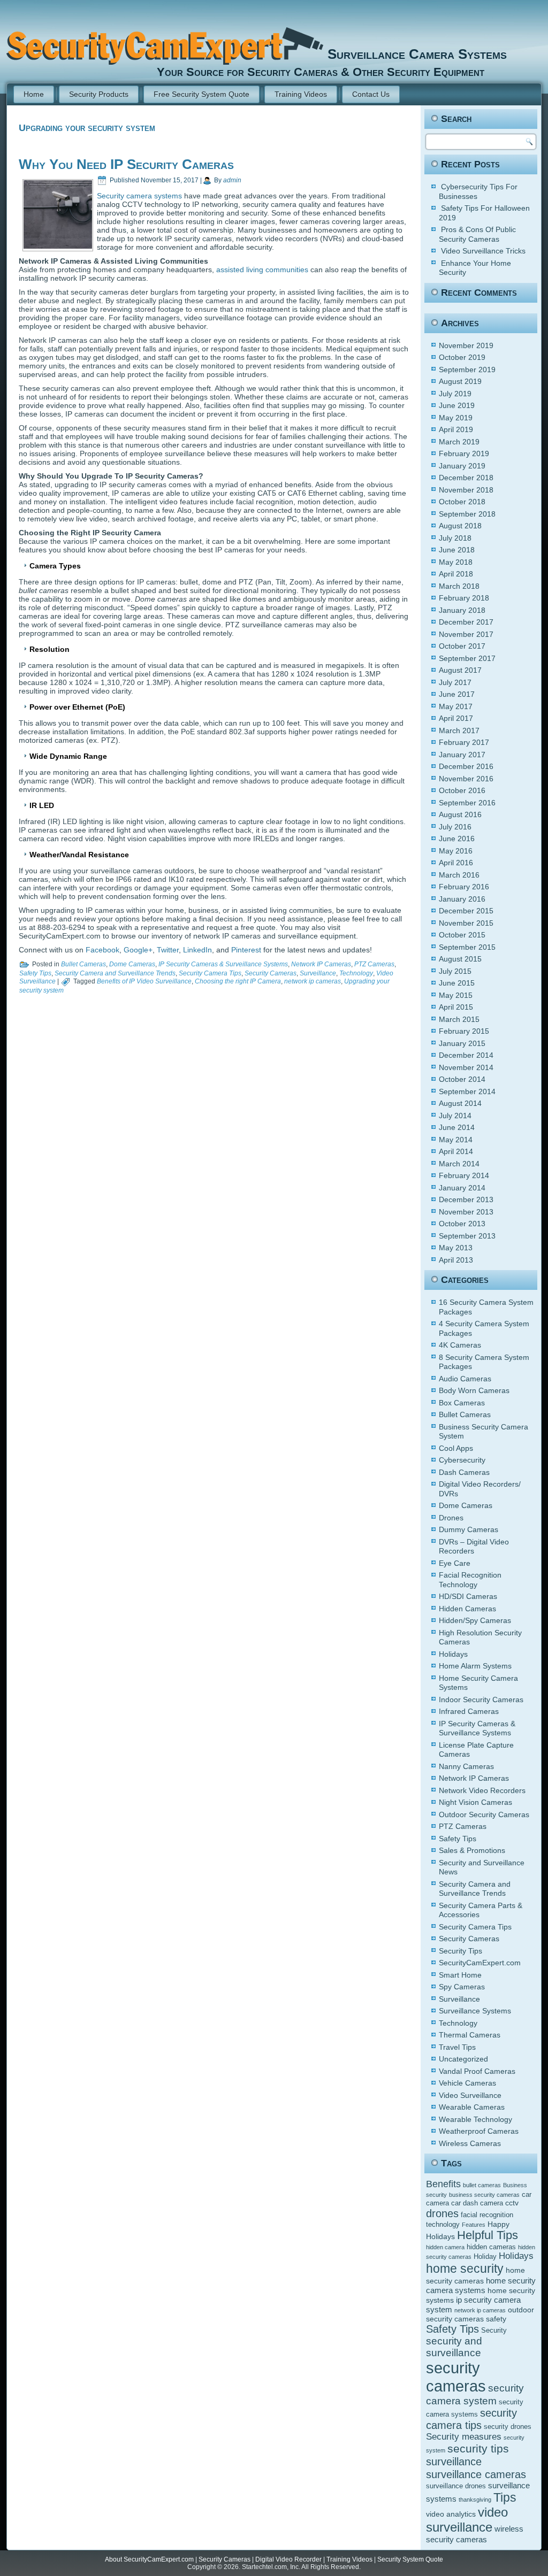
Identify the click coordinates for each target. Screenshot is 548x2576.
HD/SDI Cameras (468, 1596)
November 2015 (466, 923)
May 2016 (456, 851)
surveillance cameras (476, 2474)
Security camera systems (139, 196)
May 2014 (456, 1140)
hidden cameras (491, 2247)
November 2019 (466, 345)
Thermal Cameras (470, 2035)
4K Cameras (460, 1345)
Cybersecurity (462, 1460)
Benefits (443, 2184)
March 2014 (459, 1164)
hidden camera (445, 2247)
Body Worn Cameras (474, 1390)
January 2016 (462, 899)
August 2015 (460, 959)
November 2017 (466, 634)
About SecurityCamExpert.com (149, 2559)
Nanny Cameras (466, 1766)
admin (232, 180)
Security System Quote (410, 2559)
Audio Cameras (465, 1379)
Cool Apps (456, 1448)
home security (465, 2269)
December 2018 (466, 478)
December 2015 (466, 911)
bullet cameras (482, 2185)
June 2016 (457, 839)
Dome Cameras (132, 964)
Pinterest (246, 950)
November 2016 (466, 779)
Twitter (168, 950)
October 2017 (462, 646)
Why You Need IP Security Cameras (126, 164)
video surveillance (467, 2520)
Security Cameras (271, 973)
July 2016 (455, 827)
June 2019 (457, 405)
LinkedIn (197, 950)
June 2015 (457, 983)
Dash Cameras (464, 1472)
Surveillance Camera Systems (417, 54)
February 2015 (464, 1031)
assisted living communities (262, 270)
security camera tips (471, 2419)
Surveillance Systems (475, 2011)
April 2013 (456, 1260)
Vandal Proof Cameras (477, 2071)
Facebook (102, 950)
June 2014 (457, 1127)
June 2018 (457, 550)
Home (34, 94)
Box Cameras (462, 1403)
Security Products (99, 94)
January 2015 (462, 1043)
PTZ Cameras (374, 964)
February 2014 (464, 1175)
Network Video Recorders (482, 1790)
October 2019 (462, 357)
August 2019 (460, 381)
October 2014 (462, 1079)
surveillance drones (456, 2486)
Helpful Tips (488, 2235)
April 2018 (456, 574)
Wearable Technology (475, 2119)
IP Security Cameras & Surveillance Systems (223, 964)
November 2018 (466, 490)
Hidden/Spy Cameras (475, 1620)
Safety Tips (35, 973)
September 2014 (467, 1091)
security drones (508, 2427)
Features (474, 2225)
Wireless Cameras (470, 2143)
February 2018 (464, 598)
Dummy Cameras (469, 1529)
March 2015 (459, 1019)
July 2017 (455, 682)
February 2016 (464, 887)
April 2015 (456, 1007)
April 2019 (456, 429)
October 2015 (462, 935)
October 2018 (462, 502)
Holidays (453, 1654)
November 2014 (466, 1067)
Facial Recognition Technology (470, 1580)
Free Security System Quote (201, 94)
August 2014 (460, 1103)
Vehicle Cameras (467, 2083)
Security (494, 2331)
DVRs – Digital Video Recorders (474, 1547)
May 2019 (456, 418)
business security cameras (484, 2195)
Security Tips (461, 1951)
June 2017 (457, 694)
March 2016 (459, 875)
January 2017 (462, 755)
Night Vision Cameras (475, 1802)
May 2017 (456, 706)
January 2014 (462, 1188)
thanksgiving (475, 2500)
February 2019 (464, 453)
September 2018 (467, 514)
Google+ (138, 950)
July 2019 (455, 394)
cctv (512, 2203)
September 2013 (467, 1236)
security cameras (456, 2377)
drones (442, 2213)
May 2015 (456, 995)
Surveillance (318, 973)
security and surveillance (454, 2347)
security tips (478, 2449)
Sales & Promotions (472, 1850)
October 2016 (462, 790)
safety (496, 2319)
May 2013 (456, 1248)
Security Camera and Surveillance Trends (115, 973)
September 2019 (467, 370)
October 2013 (462, 1224)
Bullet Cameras (83, 964)
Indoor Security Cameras (481, 1700)
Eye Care (455, 1563)
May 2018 (456, 562)
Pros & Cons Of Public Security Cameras (477, 234)
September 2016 (467, 803)
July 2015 (455, 971)
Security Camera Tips (210, 973)
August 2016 (460, 814)
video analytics (451, 2514)
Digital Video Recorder (288, 2559)
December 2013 (466, 1199)
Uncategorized (463, 2059)
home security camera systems (481, 2285)
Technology (356, 973)
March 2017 (459, 730)
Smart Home (460, 1975)
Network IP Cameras (321, 964)
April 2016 (456, 863)
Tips (505, 2497)
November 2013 (466, 1212)
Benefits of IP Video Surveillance (144, 981)
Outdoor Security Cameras (484, 1814)
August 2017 (460, 670)
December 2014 (466, 1055)
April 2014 (456, 1151)
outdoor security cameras (480, 2314)
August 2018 (460, 526)
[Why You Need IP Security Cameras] (58, 246)
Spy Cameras (462, 1987)
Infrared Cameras (469, 1711)
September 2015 (467, 947)
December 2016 (466, 766)
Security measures (464, 2437)
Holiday (485, 2257)
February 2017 (464, 742)
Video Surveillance (470, 2095)
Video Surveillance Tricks (483, 251)
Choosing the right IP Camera (238, 981)
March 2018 (459, 586)
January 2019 (462, 466)
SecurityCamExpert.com (480, 1963)
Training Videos (301, 94)
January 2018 (462, 610)
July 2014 (455, 1116)
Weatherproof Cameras (479, 2131)
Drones (451, 1518)
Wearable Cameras (472, 2107)
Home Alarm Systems (475, 1666)
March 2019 (459, 442)
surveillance (454, 2462)
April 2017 (456, 718)
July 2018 (455, 538)
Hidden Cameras (467, 1609)
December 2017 (466, 622)
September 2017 (467, 658)
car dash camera (477, 2203)
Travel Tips (457, 2047)
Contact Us (371, 94)
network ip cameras (313, 981)
